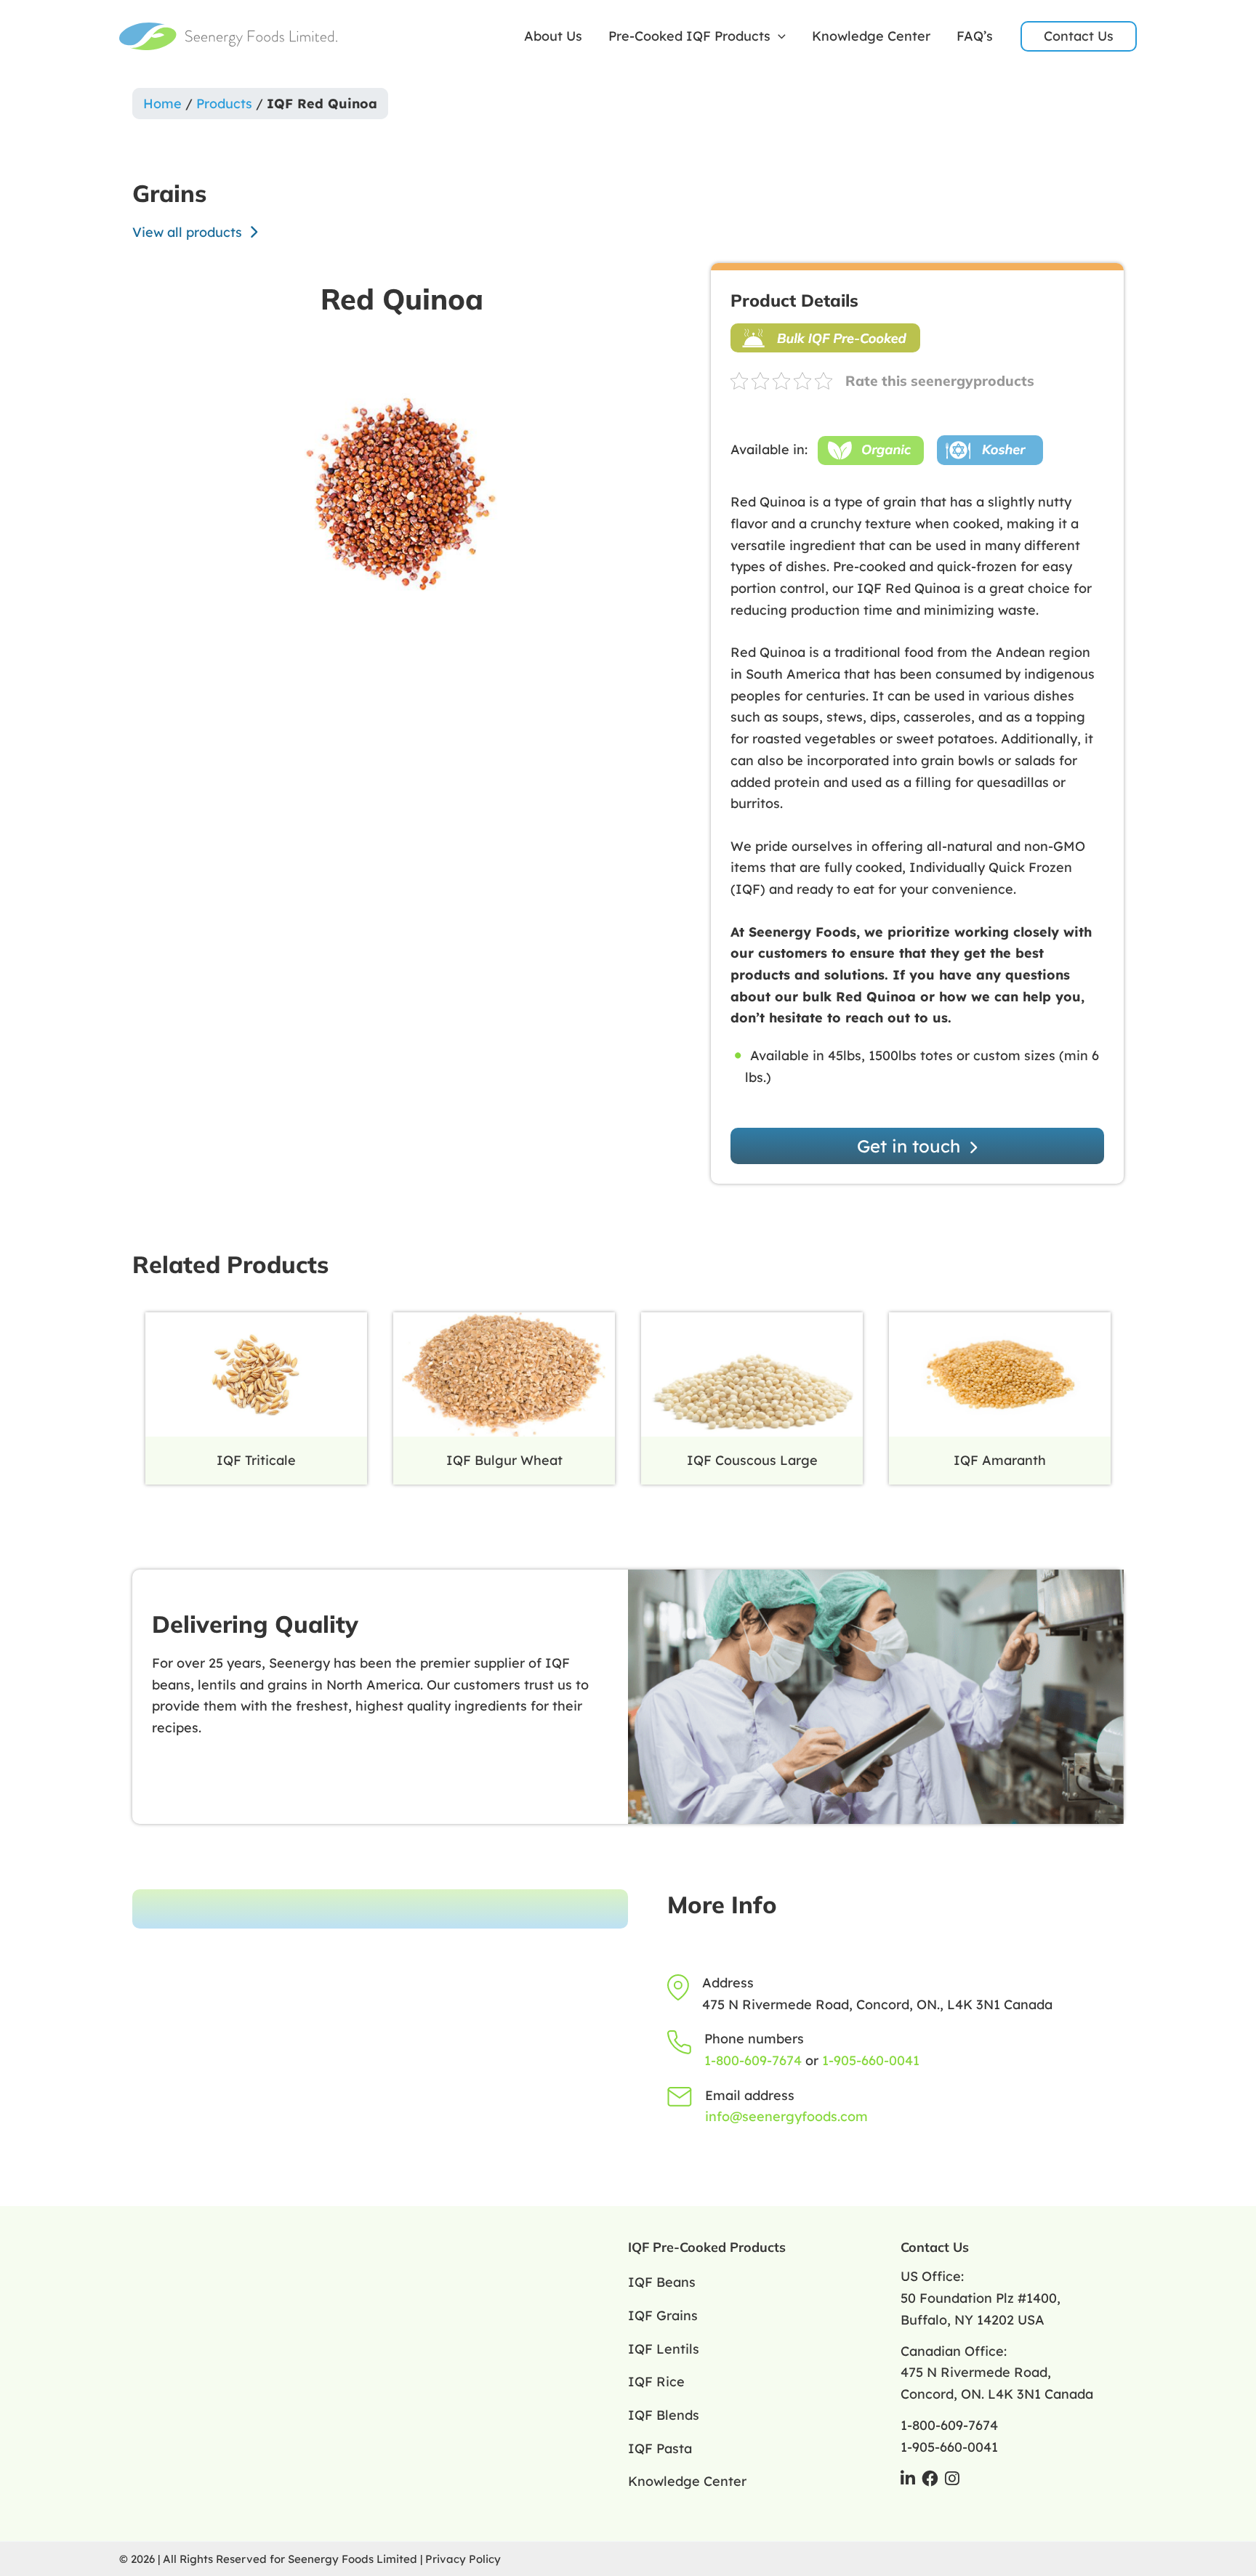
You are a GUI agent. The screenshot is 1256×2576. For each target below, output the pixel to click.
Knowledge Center (871, 36)
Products (224, 104)
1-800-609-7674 (753, 2060)
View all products (189, 232)
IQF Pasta (660, 2448)
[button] (778, 36)
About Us (553, 36)
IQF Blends (664, 2415)
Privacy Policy (463, 2559)
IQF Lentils (664, 2349)
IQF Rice (656, 2382)
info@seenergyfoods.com (786, 2116)
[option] (402, 493)
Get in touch (911, 1146)
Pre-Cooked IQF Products (689, 36)
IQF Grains (663, 2315)
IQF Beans (662, 2282)
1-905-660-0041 (871, 2060)
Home (162, 104)
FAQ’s (975, 36)
